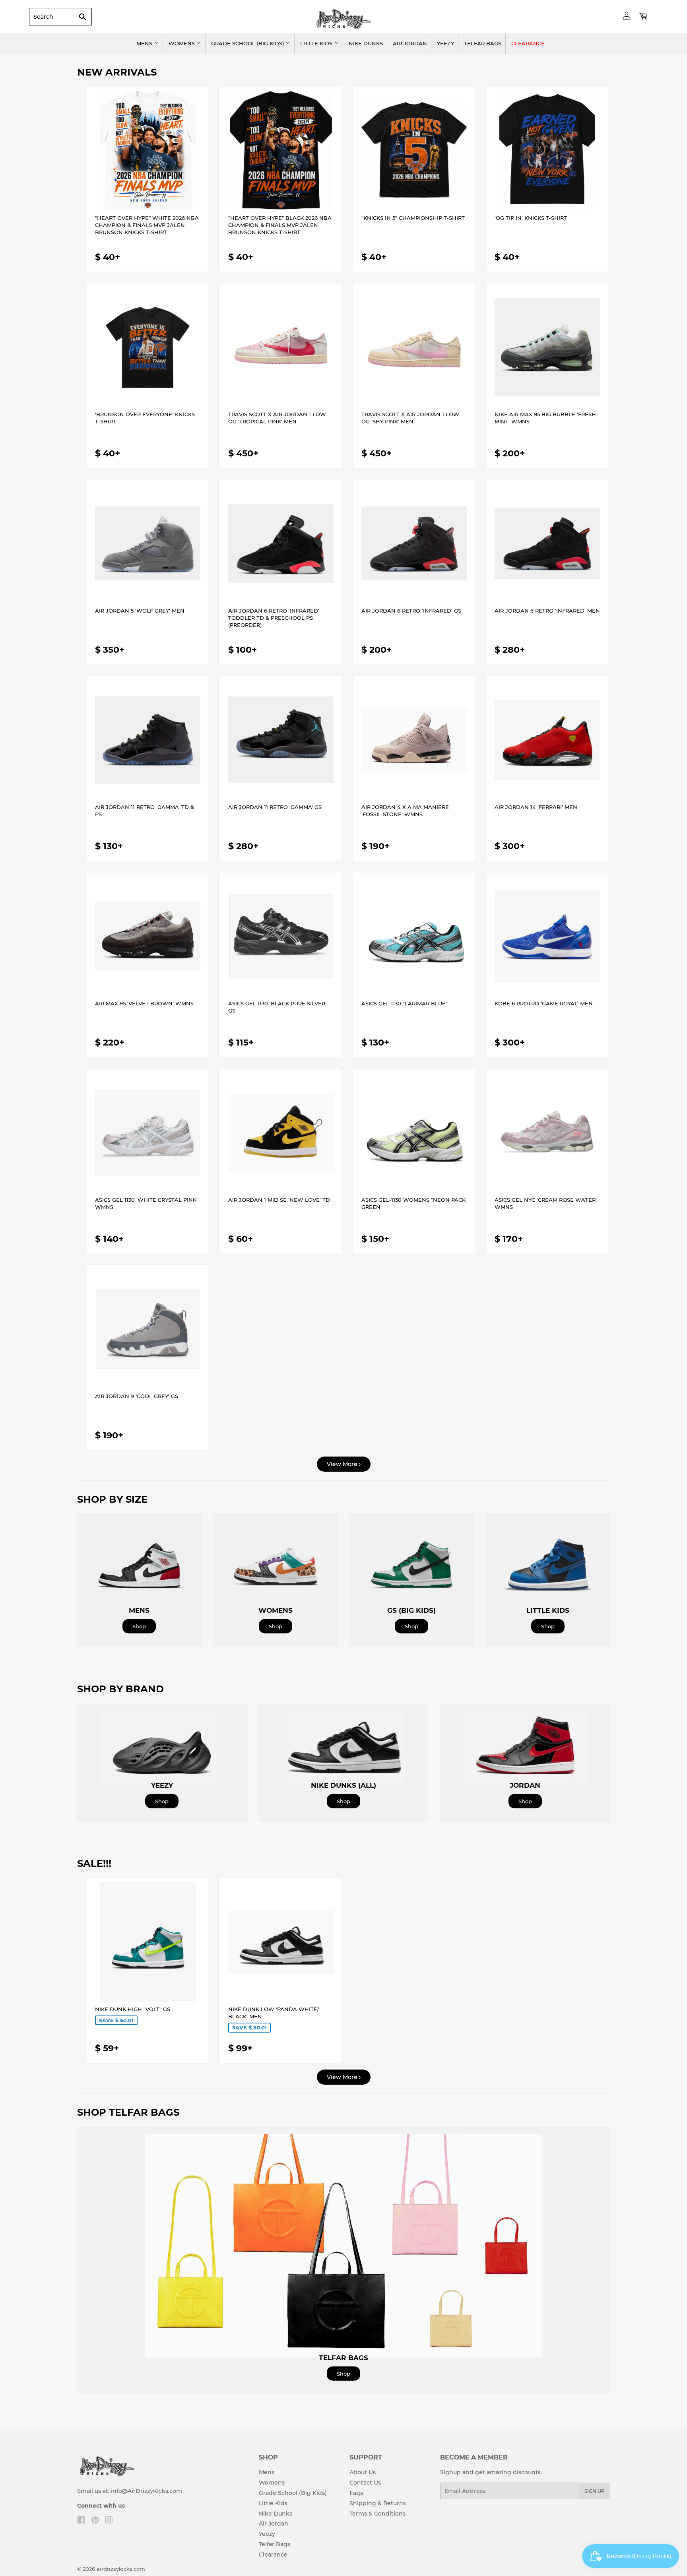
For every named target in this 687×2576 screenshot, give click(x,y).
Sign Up (595, 2491)
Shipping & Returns (378, 2503)
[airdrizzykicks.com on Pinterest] (95, 2521)
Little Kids (317, 43)
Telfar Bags (483, 43)
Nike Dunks (366, 43)
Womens (182, 43)
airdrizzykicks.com (121, 2569)
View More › (344, 1464)
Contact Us (365, 2483)
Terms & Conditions (377, 2514)
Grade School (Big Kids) (248, 43)
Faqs (356, 2493)
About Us (363, 2472)
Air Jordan (410, 43)
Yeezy (445, 43)
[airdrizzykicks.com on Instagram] (109, 2521)
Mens (145, 43)
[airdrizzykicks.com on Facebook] (81, 2521)
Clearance (528, 43)
